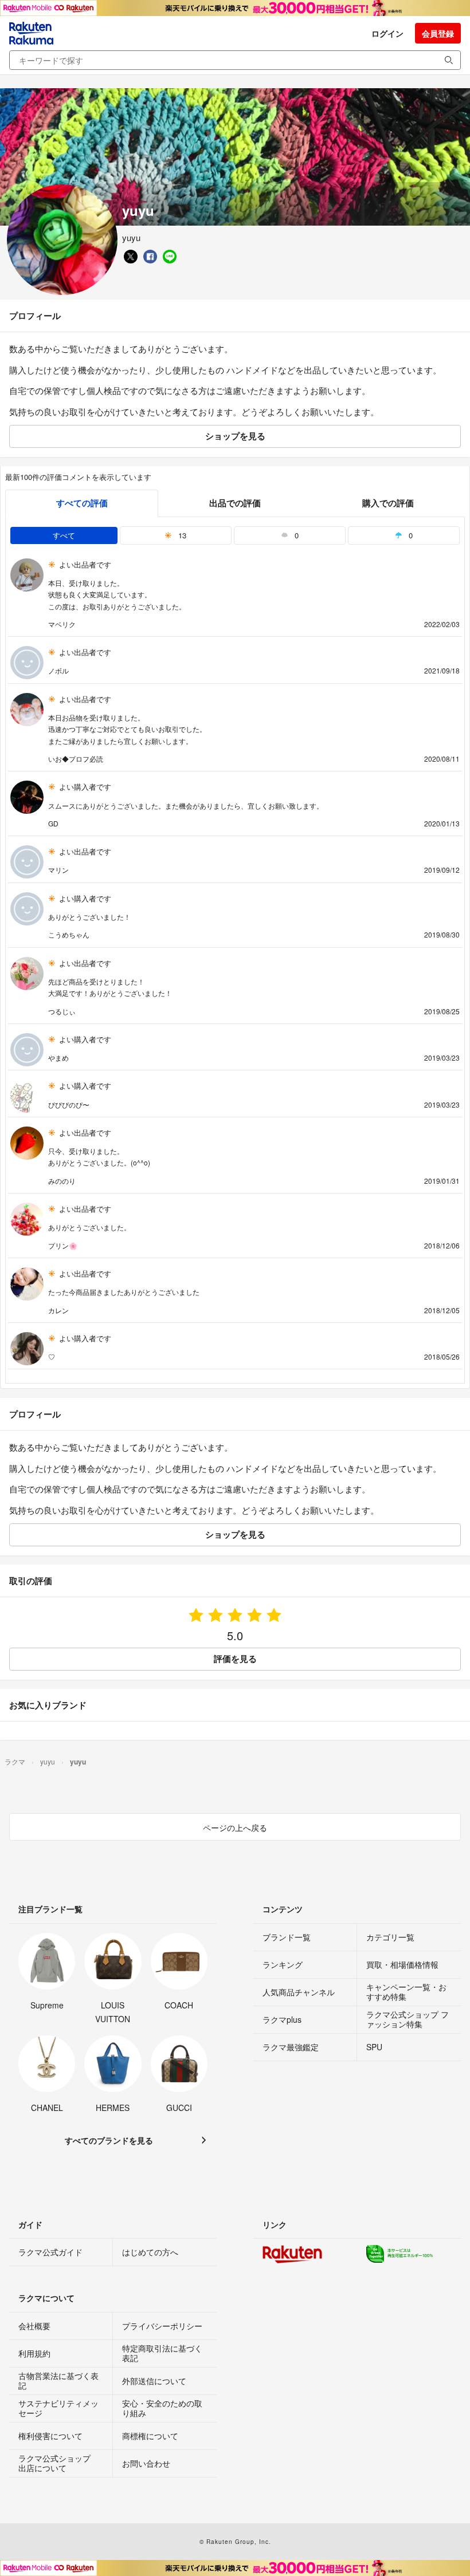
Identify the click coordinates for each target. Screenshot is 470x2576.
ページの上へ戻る (235, 1827)
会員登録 (438, 33)
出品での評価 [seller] (235, 503)
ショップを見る (235, 436)
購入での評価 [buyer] (388, 503)
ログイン (387, 33)
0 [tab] (295, 535)
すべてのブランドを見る (109, 2140)
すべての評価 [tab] (82, 503)
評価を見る (235, 1659)
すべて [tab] (64, 535)
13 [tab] (181, 535)
